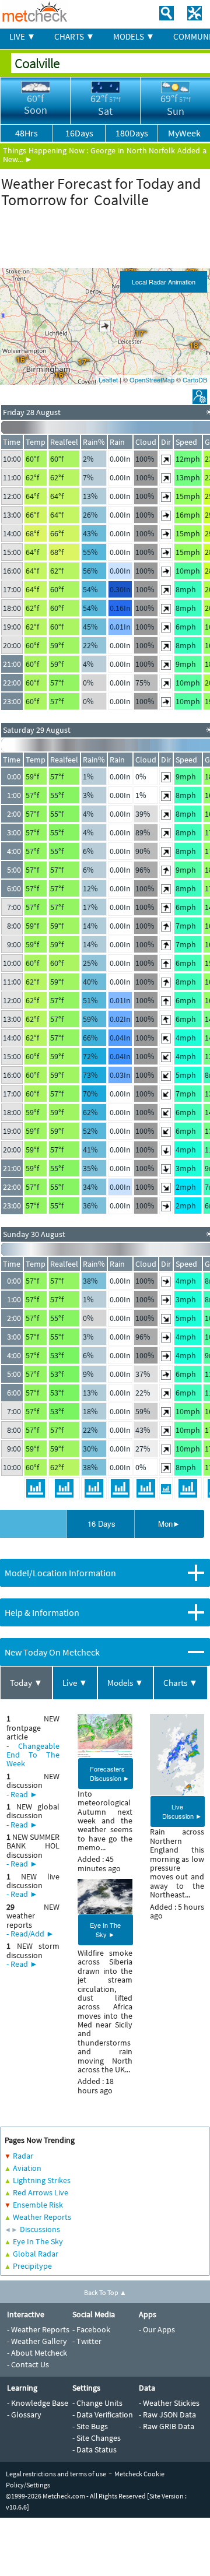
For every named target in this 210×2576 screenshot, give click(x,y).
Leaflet (108, 379)
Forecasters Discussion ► (110, 1773)
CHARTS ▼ (74, 36)
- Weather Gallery (37, 2341)
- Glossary (24, 2415)
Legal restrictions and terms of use (56, 2474)
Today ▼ (26, 1683)
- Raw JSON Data (167, 2415)
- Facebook (91, 2329)
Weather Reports (42, 2217)
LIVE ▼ (22, 36)
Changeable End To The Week (33, 1755)
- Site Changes (97, 2438)
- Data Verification (103, 2415)
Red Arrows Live (41, 2192)
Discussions (40, 2229)
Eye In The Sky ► (105, 1930)
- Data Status (94, 2450)
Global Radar (36, 2254)
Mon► (169, 1524)
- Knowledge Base (38, 2403)
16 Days (101, 1524)
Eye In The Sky (38, 2241)
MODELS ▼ (134, 36)
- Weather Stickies (169, 2403)
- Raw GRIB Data (167, 2426)
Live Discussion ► (182, 1811)
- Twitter (87, 2341)
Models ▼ (125, 1683)
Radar (23, 2156)
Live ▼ (75, 1683)
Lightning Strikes (42, 2180)
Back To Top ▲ (105, 2292)
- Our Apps (157, 2329)
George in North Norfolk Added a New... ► (105, 155)
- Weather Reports (38, 2329)
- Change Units (97, 2403)
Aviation (27, 2168)
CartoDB (195, 379)
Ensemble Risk (38, 2205)
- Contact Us (28, 2364)
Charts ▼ (181, 1683)
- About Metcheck (37, 2353)
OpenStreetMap (152, 379)
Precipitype (32, 2266)
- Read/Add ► (30, 1934)
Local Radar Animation (164, 282)
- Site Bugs (90, 2426)
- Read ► (22, 1794)
